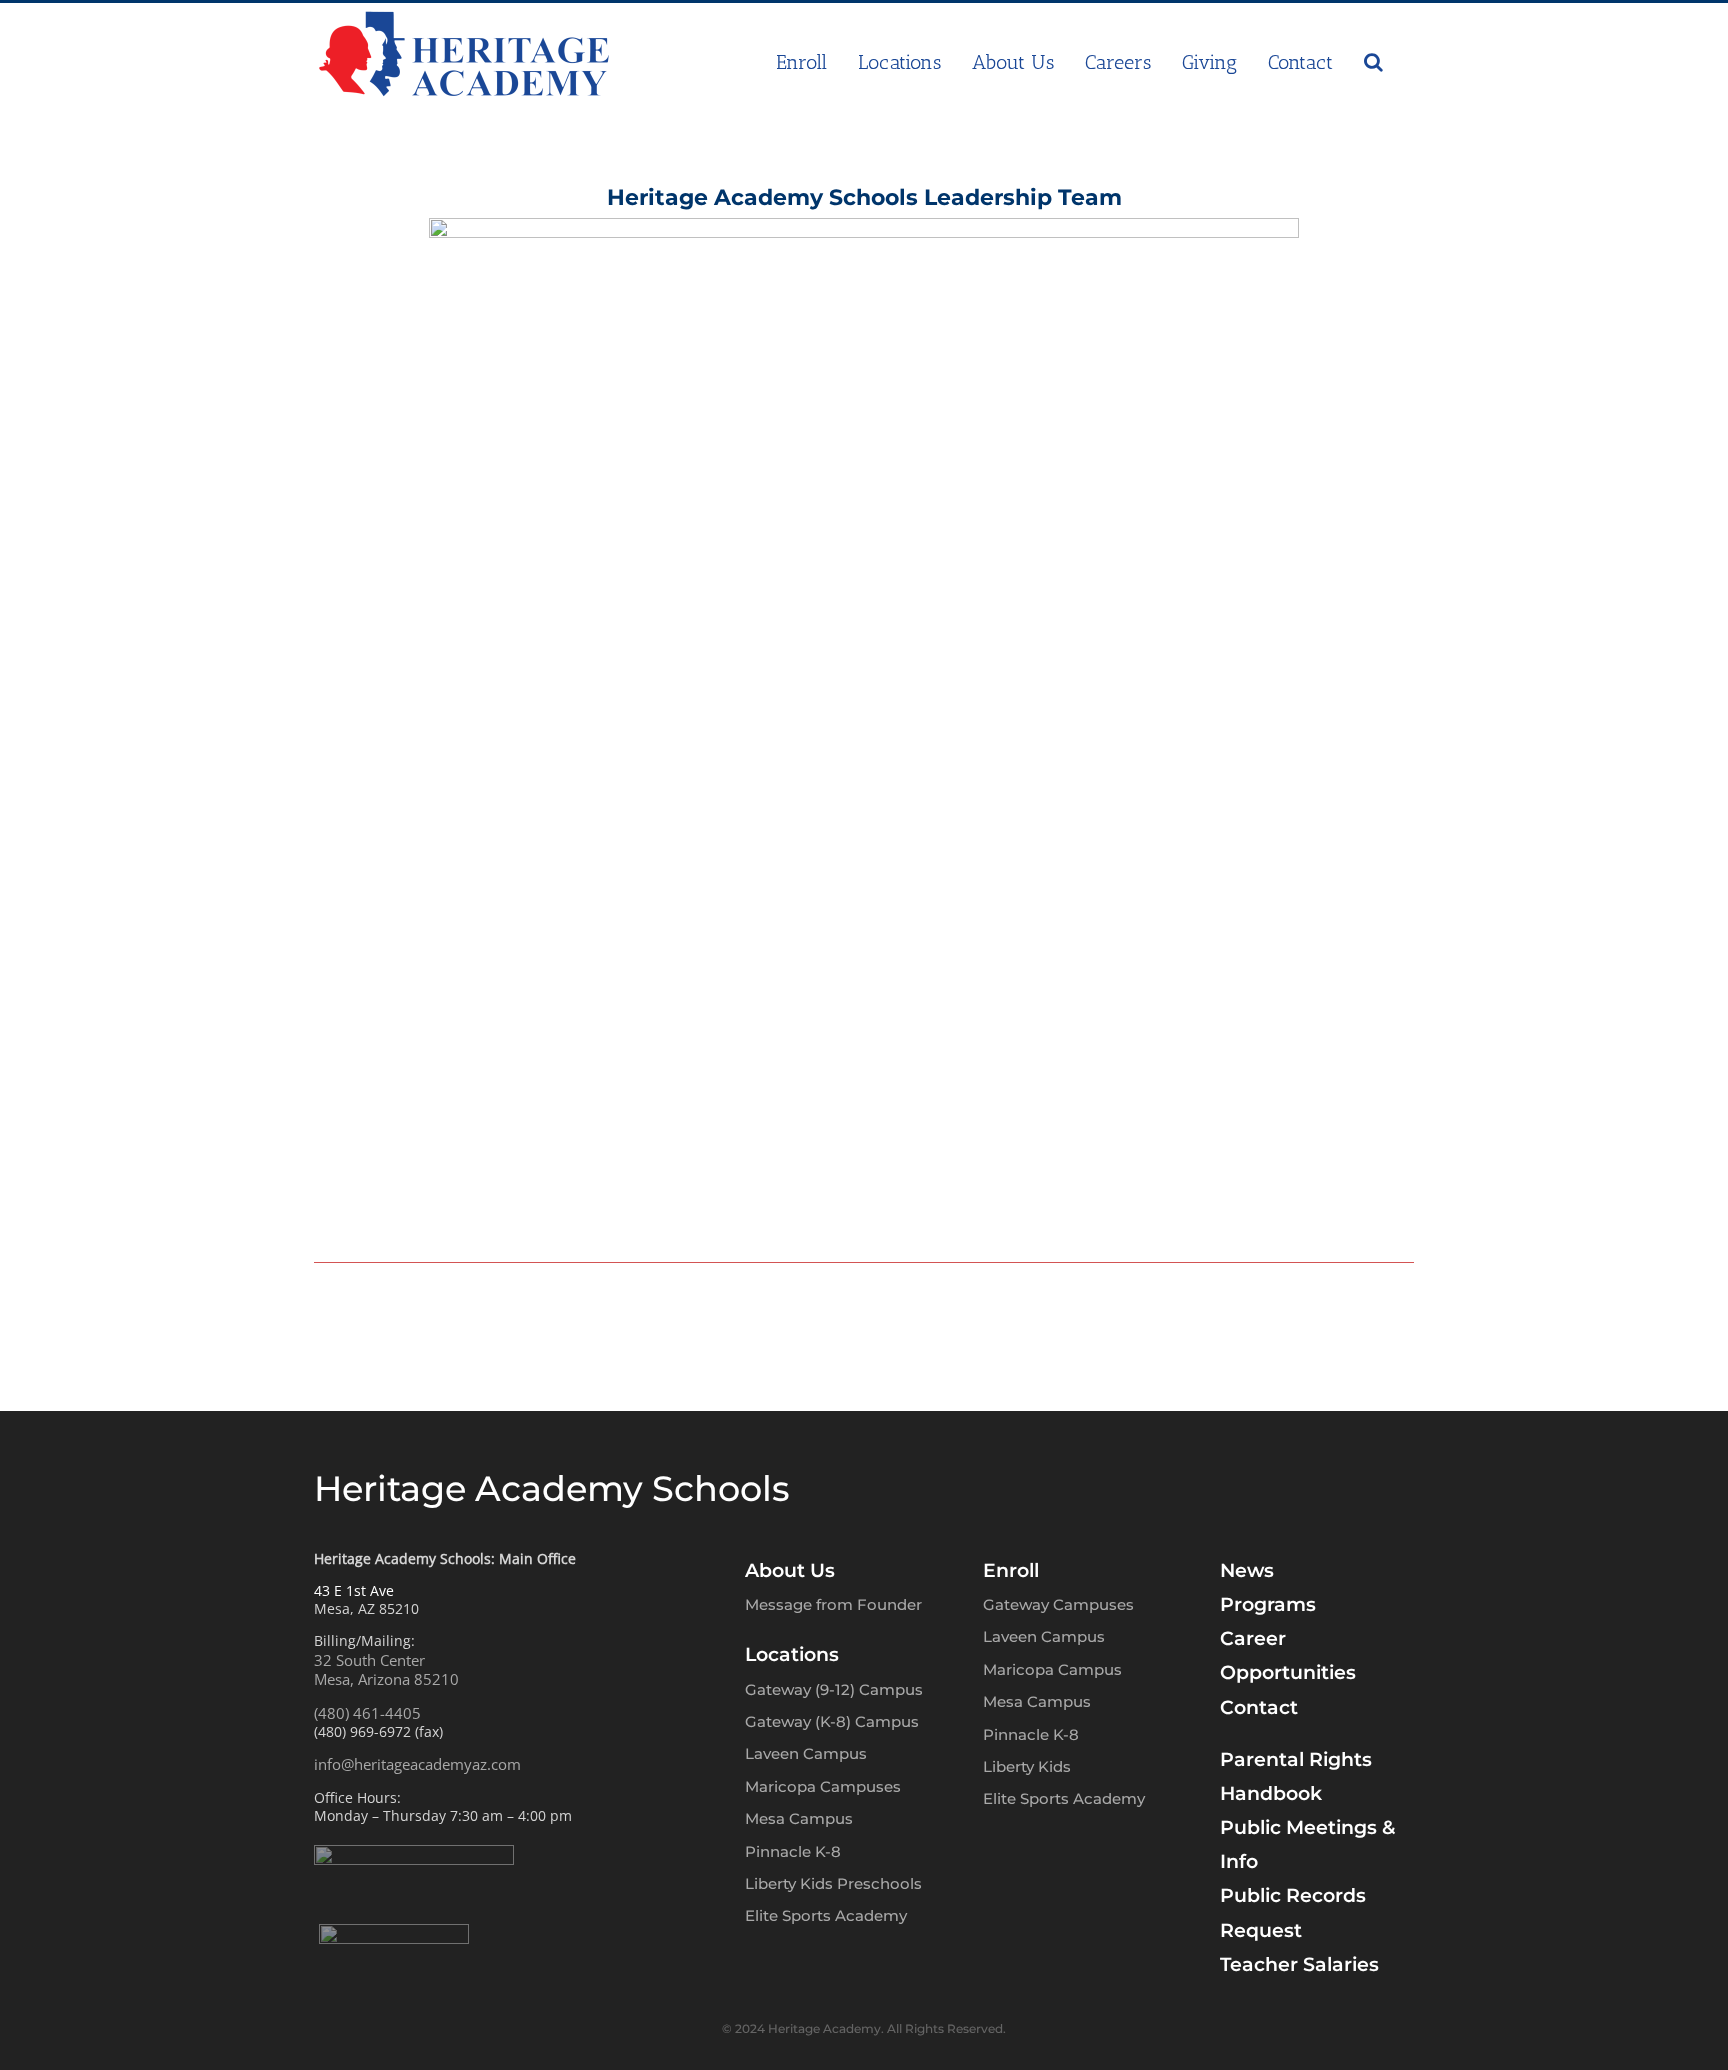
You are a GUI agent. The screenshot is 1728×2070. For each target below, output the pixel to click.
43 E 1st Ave (354, 1590)
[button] (1373, 62)
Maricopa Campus (1052, 1669)
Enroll (1011, 1570)
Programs (1268, 1604)
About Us (790, 1570)
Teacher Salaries (1299, 1964)
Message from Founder (833, 1604)
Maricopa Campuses (823, 1786)
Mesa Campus (799, 1818)
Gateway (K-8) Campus (832, 1721)
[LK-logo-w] (394, 1933)
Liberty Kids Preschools (833, 1883)
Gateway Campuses (1058, 1604)
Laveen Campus (806, 1753)
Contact (1259, 1707)
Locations (792, 1654)
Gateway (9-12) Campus (834, 1689)
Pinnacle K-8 (793, 1851)
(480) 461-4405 (367, 1713)
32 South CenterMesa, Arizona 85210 (386, 1670)
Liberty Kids (1027, 1766)
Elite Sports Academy (826, 1915)
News (1247, 1570)
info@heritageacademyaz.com (417, 1764)
